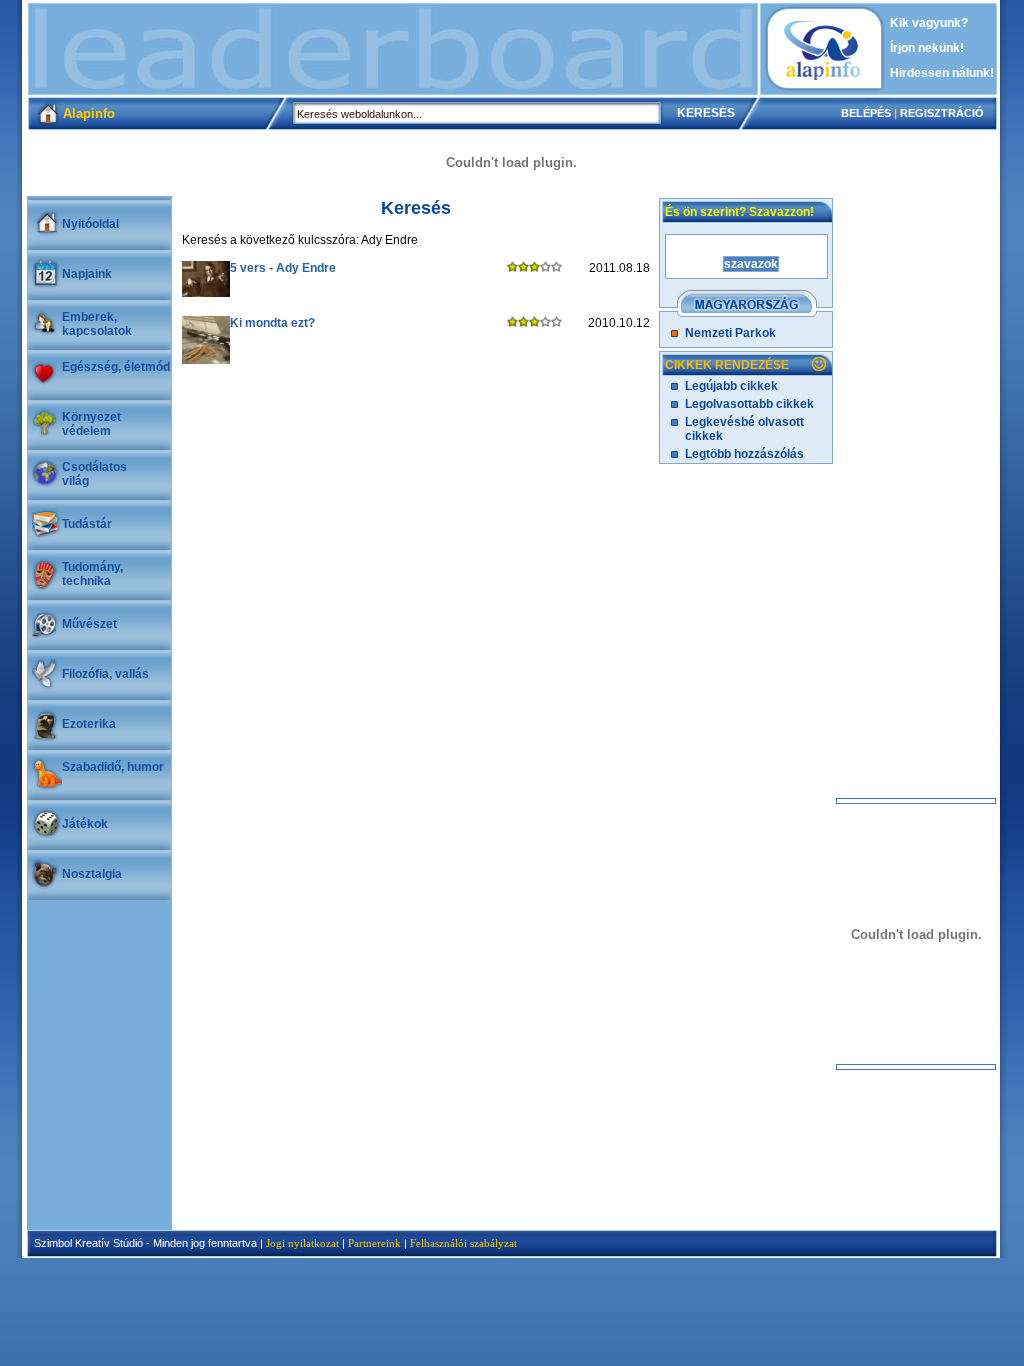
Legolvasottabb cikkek (749, 404)
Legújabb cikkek (731, 386)
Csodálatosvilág (94, 474)
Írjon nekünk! (927, 48)
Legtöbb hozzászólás (744, 454)
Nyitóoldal (90, 224)
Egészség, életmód (116, 367)
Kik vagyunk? (929, 23)
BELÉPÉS (866, 113)
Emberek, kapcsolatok (97, 324)
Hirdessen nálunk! (942, 73)
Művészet (89, 624)
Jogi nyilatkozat (302, 1243)
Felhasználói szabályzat (463, 1243)
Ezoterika (89, 724)
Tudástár (87, 524)
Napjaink (87, 274)
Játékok (85, 824)
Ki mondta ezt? (272, 323)
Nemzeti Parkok (730, 333)
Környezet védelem (91, 424)
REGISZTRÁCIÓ (942, 113)
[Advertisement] (393, 49)
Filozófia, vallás (105, 674)
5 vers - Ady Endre (283, 268)
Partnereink (374, 1243)
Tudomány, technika (92, 574)
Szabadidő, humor (113, 767)
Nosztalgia (92, 874)
